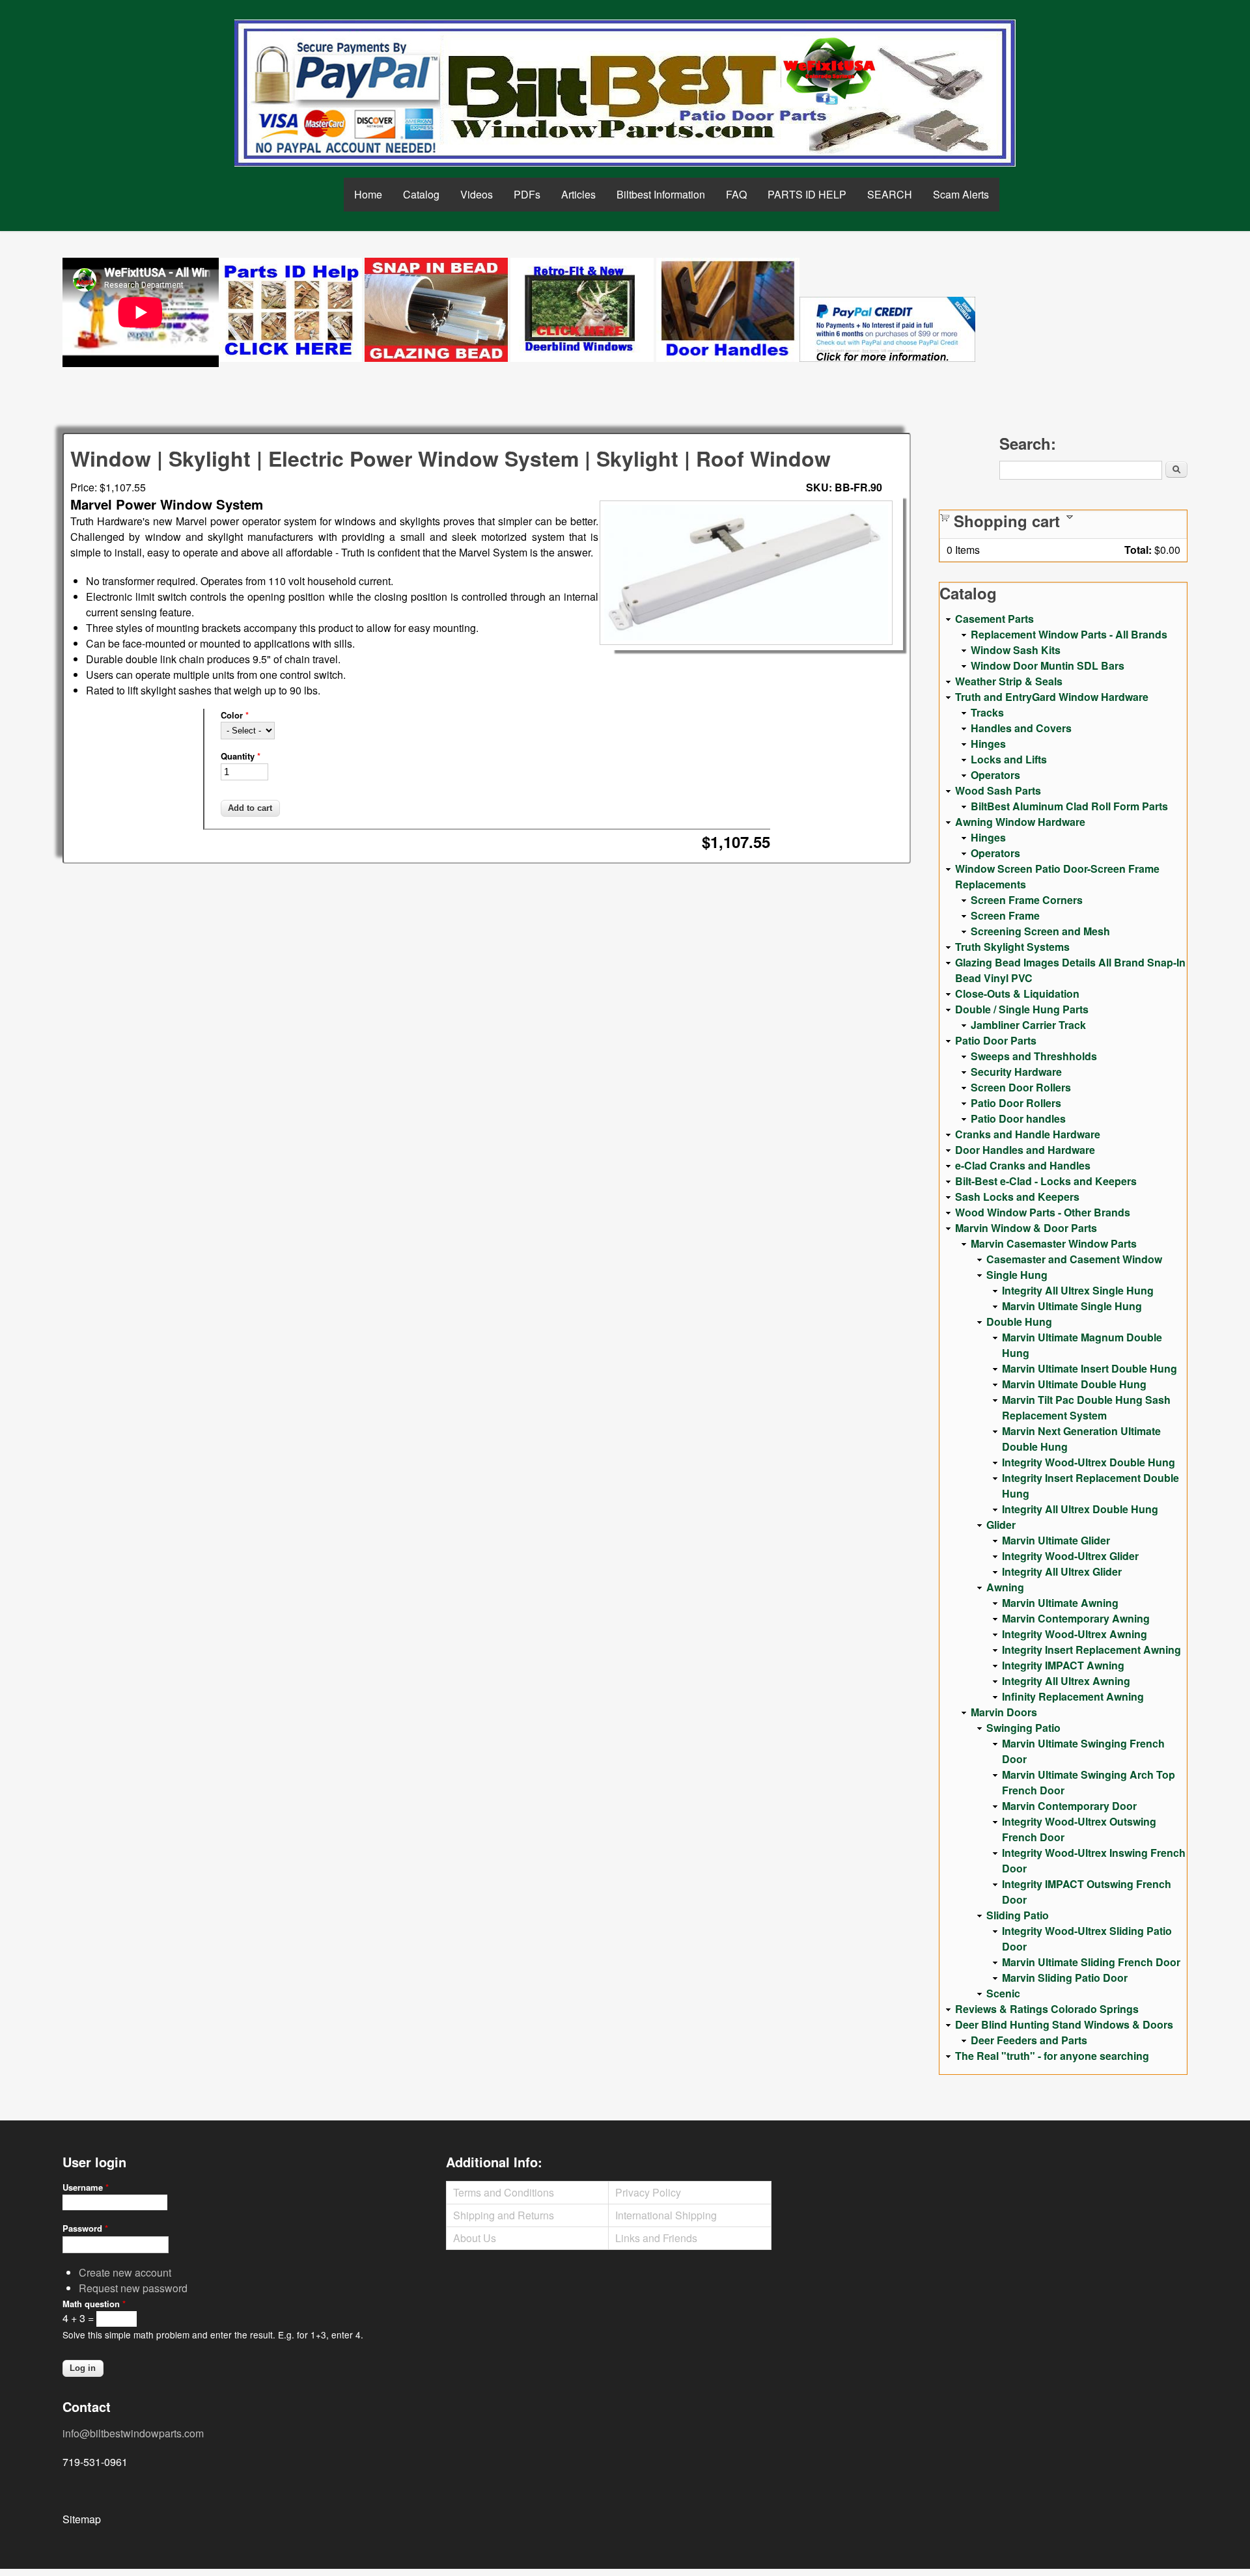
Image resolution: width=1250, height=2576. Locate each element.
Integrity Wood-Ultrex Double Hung (1089, 1462)
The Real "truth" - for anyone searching (1052, 2056)
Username (86, 2187)
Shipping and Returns (504, 2215)
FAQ (736, 194)
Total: (1138, 550)
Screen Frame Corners (1027, 900)
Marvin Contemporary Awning (1076, 1618)
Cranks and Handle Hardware (1028, 1134)
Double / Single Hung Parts (1022, 1009)
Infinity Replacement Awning (1073, 1696)
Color (235, 715)
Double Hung (1019, 1322)
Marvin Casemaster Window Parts (1054, 1243)
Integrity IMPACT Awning (1063, 1665)
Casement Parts (994, 619)
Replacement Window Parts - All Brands (1069, 634)
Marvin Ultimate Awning (1060, 1603)
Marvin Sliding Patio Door (1065, 1978)
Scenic (1003, 1993)
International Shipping (666, 2215)
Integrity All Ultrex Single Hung (1078, 1290)
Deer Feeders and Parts (1029, 2040)
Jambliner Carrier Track (1028, 1025)
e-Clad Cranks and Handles (1023, 1165)
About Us (475, 2238)
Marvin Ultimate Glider (1056, 1540)
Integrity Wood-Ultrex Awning (1075, 1634)
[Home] (625, 93)
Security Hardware (1016, 1072)
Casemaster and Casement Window (1074, 1259)
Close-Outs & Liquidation (1017, 993)
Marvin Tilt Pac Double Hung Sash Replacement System (1086, 1407)
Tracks (987, 712)
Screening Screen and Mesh (1040, 931)
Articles (578, 194)
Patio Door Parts (996, 1040)
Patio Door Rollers (1016, 1103)
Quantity (241, 756)
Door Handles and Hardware (1025, 1150)
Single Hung (1017, 1275)
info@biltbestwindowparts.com (133, 2433)
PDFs (527, 194)
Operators (995, 775)
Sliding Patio (1018, 1915)
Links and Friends (656, 2238)
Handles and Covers (1021, 728)
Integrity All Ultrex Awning (1066, 1681)
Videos (477, 194)
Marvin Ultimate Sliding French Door (1091, 1962)
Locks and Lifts (1009, 759)
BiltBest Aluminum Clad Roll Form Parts (1069, 806)
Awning (1005, 1587)
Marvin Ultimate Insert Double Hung (1090, 1368)
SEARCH (890, 194)
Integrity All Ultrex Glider (1062, 1571)
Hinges (988, 744)
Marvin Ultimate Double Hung (1074, 1384)
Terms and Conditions (504, 2192)
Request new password (133, 2288)
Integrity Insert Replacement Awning (1091, 1650)
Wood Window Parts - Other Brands (1043, 1212)
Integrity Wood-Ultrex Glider (1070, 1556)
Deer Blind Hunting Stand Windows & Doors (1064, 2024)
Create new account (125, 2272)
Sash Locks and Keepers (1017, 1197)
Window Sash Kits (1016, 650)
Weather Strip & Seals (1009, 681)
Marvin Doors (1004, 1712)
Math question (94, 2304)
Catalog (421, 194)
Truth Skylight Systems (1012, 947)
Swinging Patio (1023, 1728)
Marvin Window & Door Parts (1026, 1228)
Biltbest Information (661, 194)
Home (368, 194)
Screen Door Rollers (1021, 1087)
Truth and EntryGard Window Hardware (1052, 697)
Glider (1001, 1525)
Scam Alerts (961, 194)
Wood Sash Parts (998, 790)
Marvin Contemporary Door (1069, 1806)
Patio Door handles (1018, 1118)
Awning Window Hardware (1020, 822)
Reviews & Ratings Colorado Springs (1047, 2009)
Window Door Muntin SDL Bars (1048, 665)
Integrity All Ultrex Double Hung (1080, 1509)
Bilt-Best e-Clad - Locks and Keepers (1046, 1181)
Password (85, 2228)
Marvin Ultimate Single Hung (1072, 1306)
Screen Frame (1005, 915)
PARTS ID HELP (807, 194)
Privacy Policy (648, 2192)
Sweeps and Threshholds (1034, 1056)
